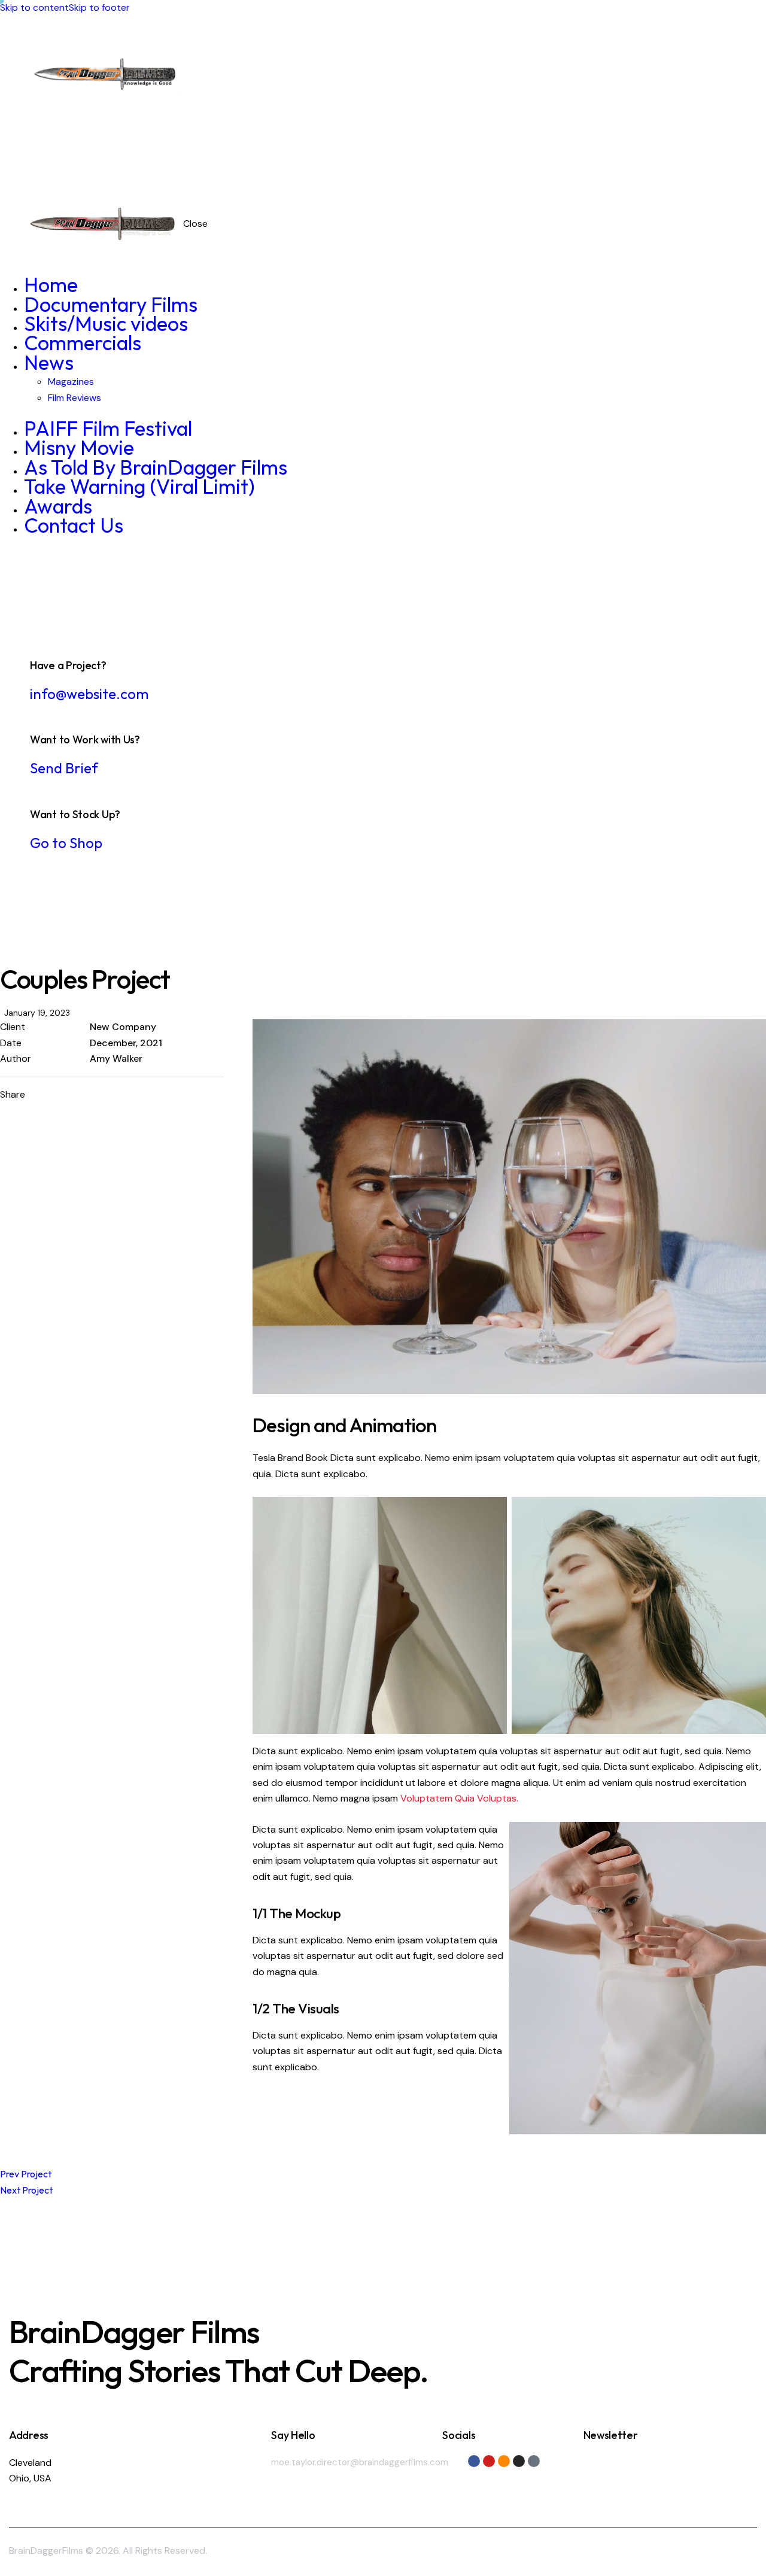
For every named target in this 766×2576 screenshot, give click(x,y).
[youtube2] (663, 92)
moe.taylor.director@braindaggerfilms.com (360, 2462)
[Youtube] (489, 2461)
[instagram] (722, 92)
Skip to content (34, 7)
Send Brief (64, 768)
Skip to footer (99, 7)
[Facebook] (474, 2461)
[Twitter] (93, 1095)
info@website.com (89, 694)
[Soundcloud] (504, 2461)
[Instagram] (519, 2461)
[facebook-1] (634, 92)
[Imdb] (534, 2461)
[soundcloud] (692, 92)
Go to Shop (66, 843)
